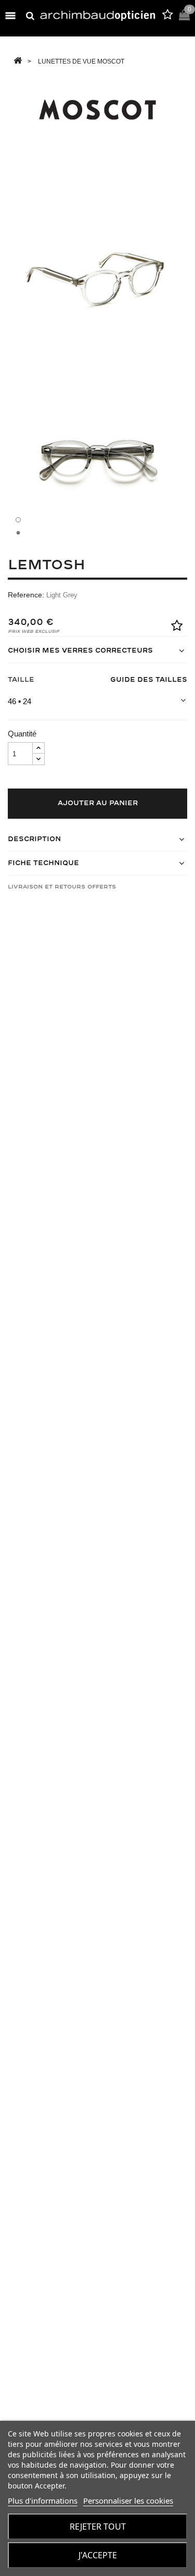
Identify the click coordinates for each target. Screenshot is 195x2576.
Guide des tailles (149, 680)
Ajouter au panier (98, 803)
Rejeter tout (98, 2527)
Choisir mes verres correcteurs (80, 651)
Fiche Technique (43, 863)
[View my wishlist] (167, 16)
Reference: (26, 595)
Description (34, 839)
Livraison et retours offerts (62, 887)
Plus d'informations (43, 2500)
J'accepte (98, 2555)
